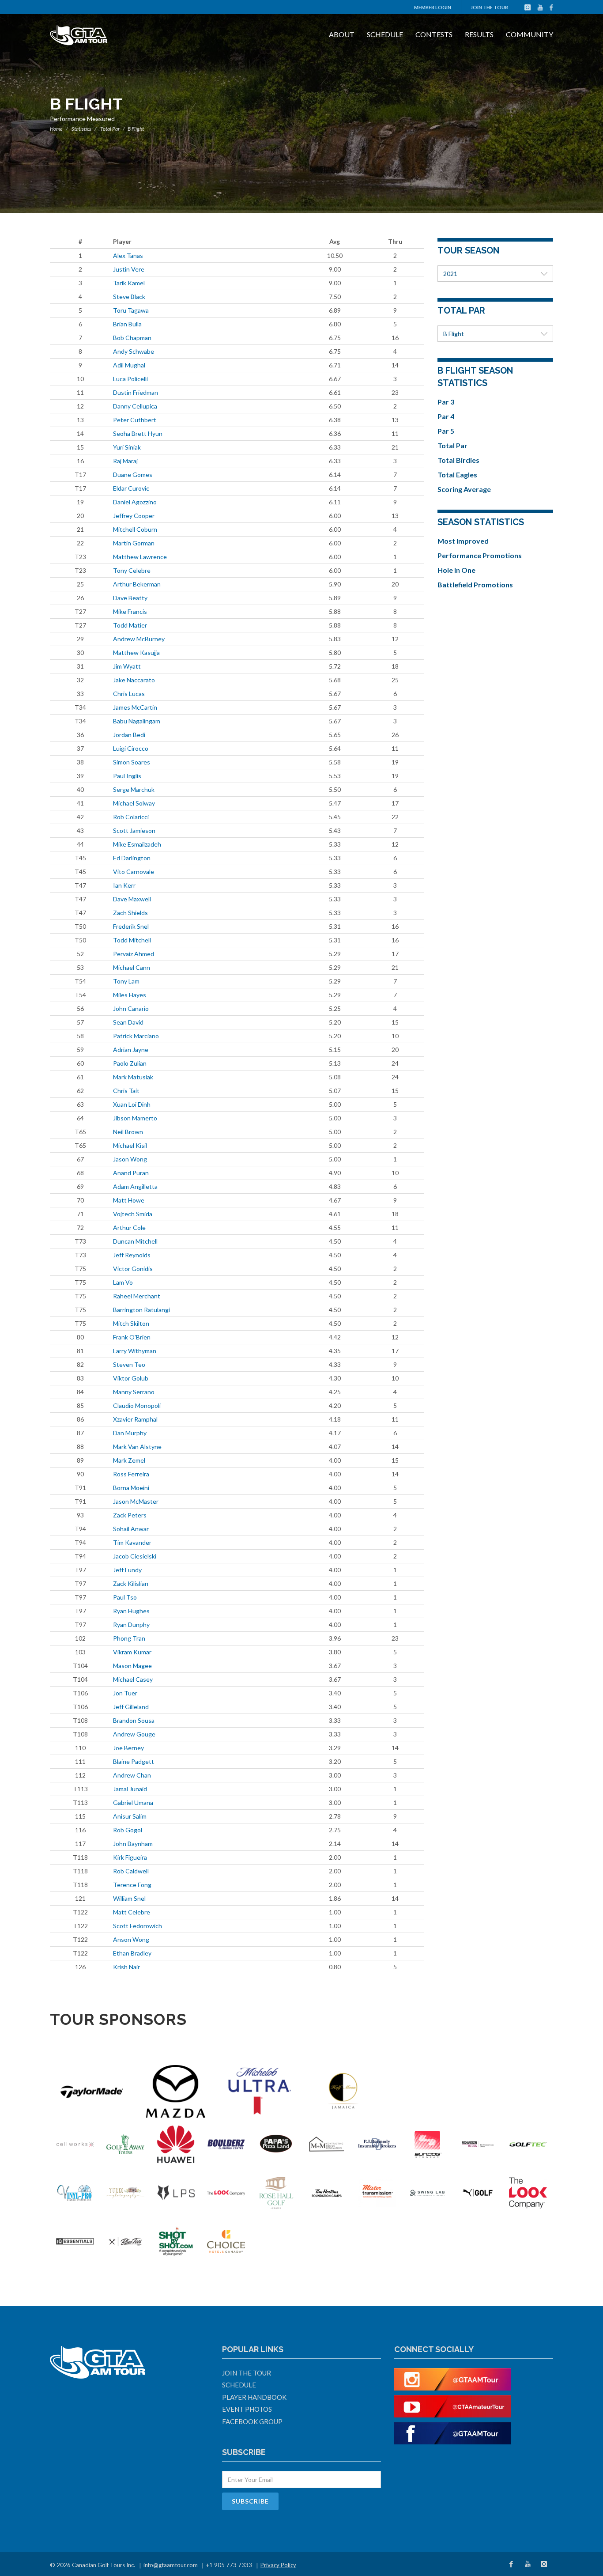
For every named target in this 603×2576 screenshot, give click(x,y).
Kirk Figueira (130, 1857)
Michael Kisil (130, 1145)
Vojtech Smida (133, 1214)
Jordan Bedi (129, 735)
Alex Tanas (128, 255)
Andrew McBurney (139, 639)
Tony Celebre (132, 570)
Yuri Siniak (127, 447)
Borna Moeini (131, 1488)
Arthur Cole (129, 1227)
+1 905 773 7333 (229, 2565)
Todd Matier (130, 625)
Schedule (385, 34)
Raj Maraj (125, 461)
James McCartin (135, 707)
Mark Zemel (129, 1460)
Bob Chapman (132, 338)
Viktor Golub (131, 1378)
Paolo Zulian (130, 1063)
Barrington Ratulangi (141, 1310)
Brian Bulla (127, 324)
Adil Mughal (129, 365)
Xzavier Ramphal (135, 1419)
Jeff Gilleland (131, 1707)
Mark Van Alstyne (137, 1447)
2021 (450, 274)
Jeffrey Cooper (134, 516)
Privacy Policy (278, 2565)
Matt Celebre (132, 1912)
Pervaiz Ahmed (134, 954)
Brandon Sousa (134, 1720)
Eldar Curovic (131, 488)
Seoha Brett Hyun (138, 433)
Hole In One (456, 570)
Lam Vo (123, 1282)
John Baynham (133, 1844)
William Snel (129, 1898)
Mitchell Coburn (135, 529)
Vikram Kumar (132, 1652)
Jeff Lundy (127, 1570)
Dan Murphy (130, 1433)
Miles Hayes (130, 995)
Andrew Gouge (134, 1734)
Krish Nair (126, 1967)
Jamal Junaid (130, 1789)
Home (56, 129)
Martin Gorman (134, 543)
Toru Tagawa (131, 310)
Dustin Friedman (136, 392)
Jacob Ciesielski (135, 1556)
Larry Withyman (135, 1351)
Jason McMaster (136, 1501)
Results (479, 34)
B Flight (454, 334)
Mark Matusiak (133, 1077)
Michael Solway (134, 803)
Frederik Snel (131, 926)
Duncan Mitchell (135, 1241)
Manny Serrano (134, 1392)
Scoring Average (464, 489)
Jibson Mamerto (135, 1118)
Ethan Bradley (132, 1953)
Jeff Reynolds (132, 1255)
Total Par (110, 129)
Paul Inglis (127, 776)
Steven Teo (129, 1364)
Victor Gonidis (133, 1269)
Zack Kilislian (131, 1583)
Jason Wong (130, 1159)
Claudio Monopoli (137, 1405)
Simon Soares (132, 762)
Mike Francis (130, 611)
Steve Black (129, 297)
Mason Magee (132, 1666)
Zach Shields (130, 913)
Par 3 (446, 402)
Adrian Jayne (131, 1050)
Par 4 (446, 416)
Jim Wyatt (127, 666)
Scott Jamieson (134, 830)
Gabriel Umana (133, 1802)
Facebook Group (252, 2421)
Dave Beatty (130, 598)
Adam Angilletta (135, 1186)
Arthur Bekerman (137, 584)
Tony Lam (126, 981)
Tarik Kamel (129, 283)
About (342, 34)
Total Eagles (457, 475)
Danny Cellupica (135, 406)
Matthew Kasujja (136, 653)
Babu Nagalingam (137, 721)
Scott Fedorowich (138, 1926)
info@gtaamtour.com (171, 2565)
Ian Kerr (124, 885)
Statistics (81, 129)
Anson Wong (131, 1939)
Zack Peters (130, 1515)
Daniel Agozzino (135, 502)
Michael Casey (133, 1679)
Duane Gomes (133, 475)
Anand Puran (131, 1173)
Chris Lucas (129, 694)
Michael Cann (132, 967)
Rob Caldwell (131, 1871)
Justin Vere (129, 269)
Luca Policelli (130, 379)
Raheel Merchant (137, 1296)
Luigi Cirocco (131, 748)
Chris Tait (126, 1091)
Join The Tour (489, 7)
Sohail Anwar (131, 1529)
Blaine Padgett (134, 1761)
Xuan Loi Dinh (132, 1104)
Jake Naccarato (134, 680)
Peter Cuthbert (135, 420)
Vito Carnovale (134, 872)
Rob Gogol (128, 1830)
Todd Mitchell (132, 940)
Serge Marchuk (134, 789)
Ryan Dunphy (131, 1625)
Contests (434, 34)
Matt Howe (129, 1200)
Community (530, 34)
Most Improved (463, 541)
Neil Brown (128, 1132)
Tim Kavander (132, 1542)
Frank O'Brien (132, 1337)
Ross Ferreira (131, 1474)
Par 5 (446, 431)
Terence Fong (132, 1885)
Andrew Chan (132, 1775)
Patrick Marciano (136, 1036)
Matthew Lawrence (140, 557)
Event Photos (247, 2409)
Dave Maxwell (132, 899)
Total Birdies (458, 460)
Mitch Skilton (131, 1323)
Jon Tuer (125, 1693)
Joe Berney (128, 1748)
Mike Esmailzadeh (137, 844)
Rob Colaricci (131, 817)
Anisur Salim (130, 1816)
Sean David (128, 1022)
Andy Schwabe (134, 351)
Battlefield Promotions (475, 584)
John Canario (131, 1008)
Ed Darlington (132, 858)
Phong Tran (129, 1638)
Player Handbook (254, 2397)
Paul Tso (125, 1597)
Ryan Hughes (131, 1611)
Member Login (433, 7)
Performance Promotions (480, 555)
